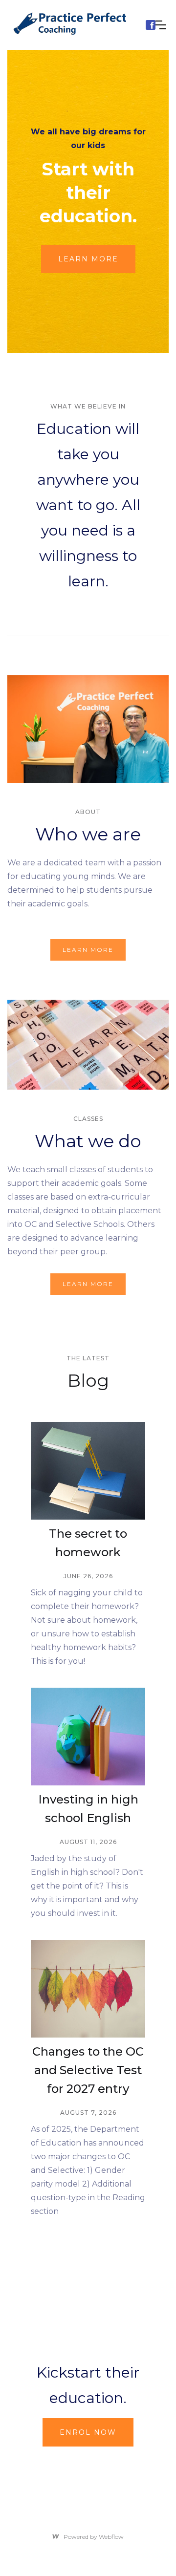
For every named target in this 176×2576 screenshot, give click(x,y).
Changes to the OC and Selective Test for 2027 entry (88, 2070)
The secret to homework (88, 1543)
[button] (161, 25)
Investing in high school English (88, 1809)
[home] (74, 25)
